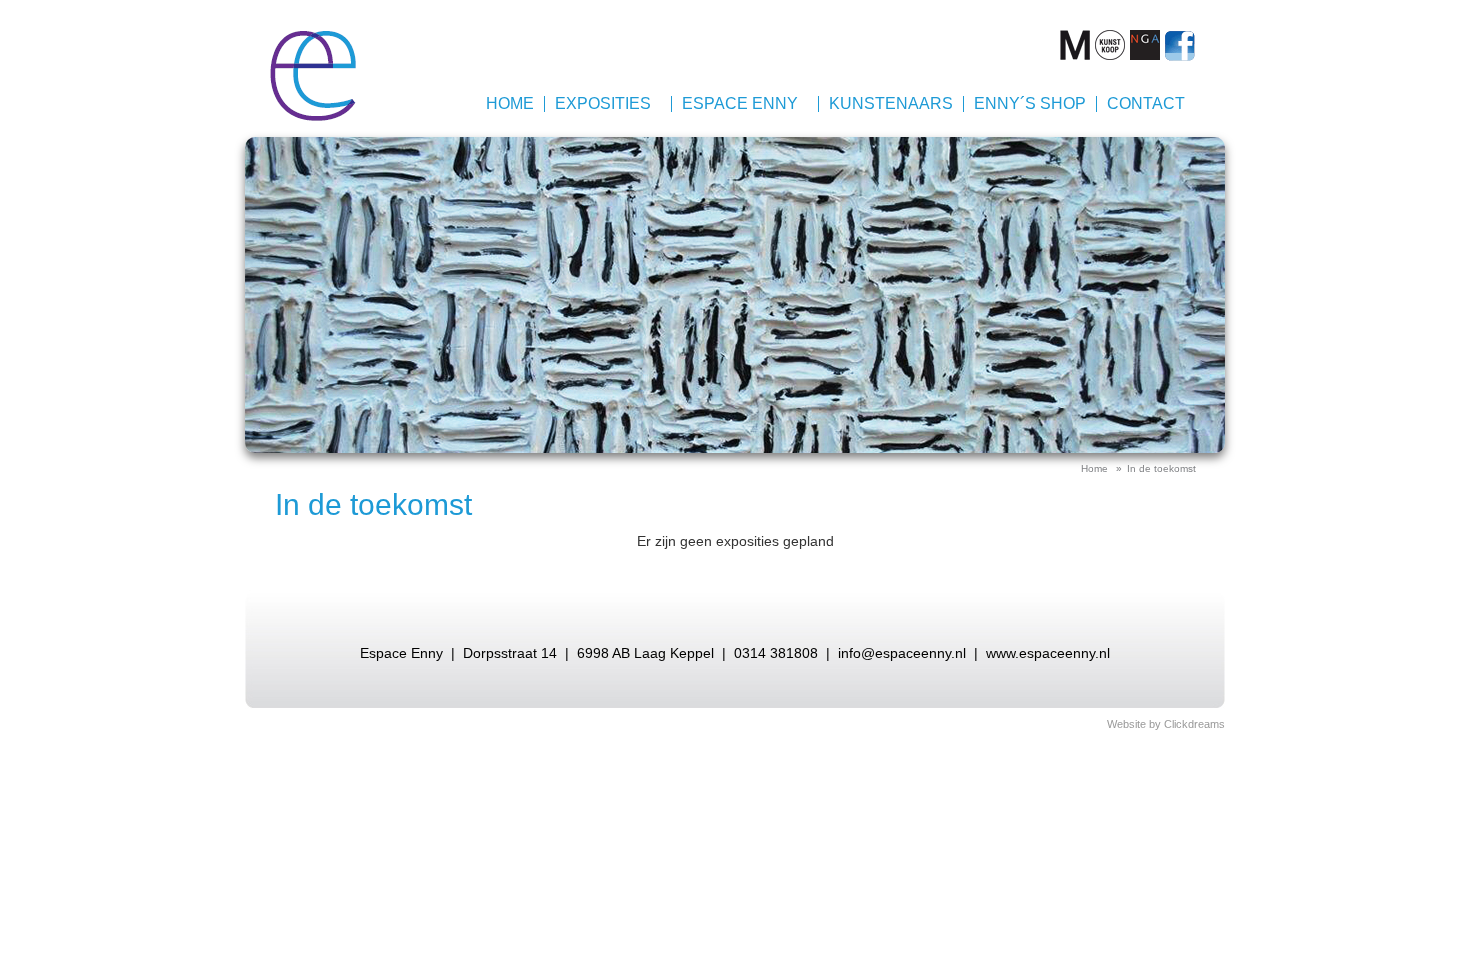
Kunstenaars (891, 103)
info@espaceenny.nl (902, 653)
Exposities (603, 103)
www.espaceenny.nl (1048, 653)
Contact (1146, 103)
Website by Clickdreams (1166, 724)
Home (510, 103)
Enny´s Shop (1030, 103)
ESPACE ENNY (740, 103)
